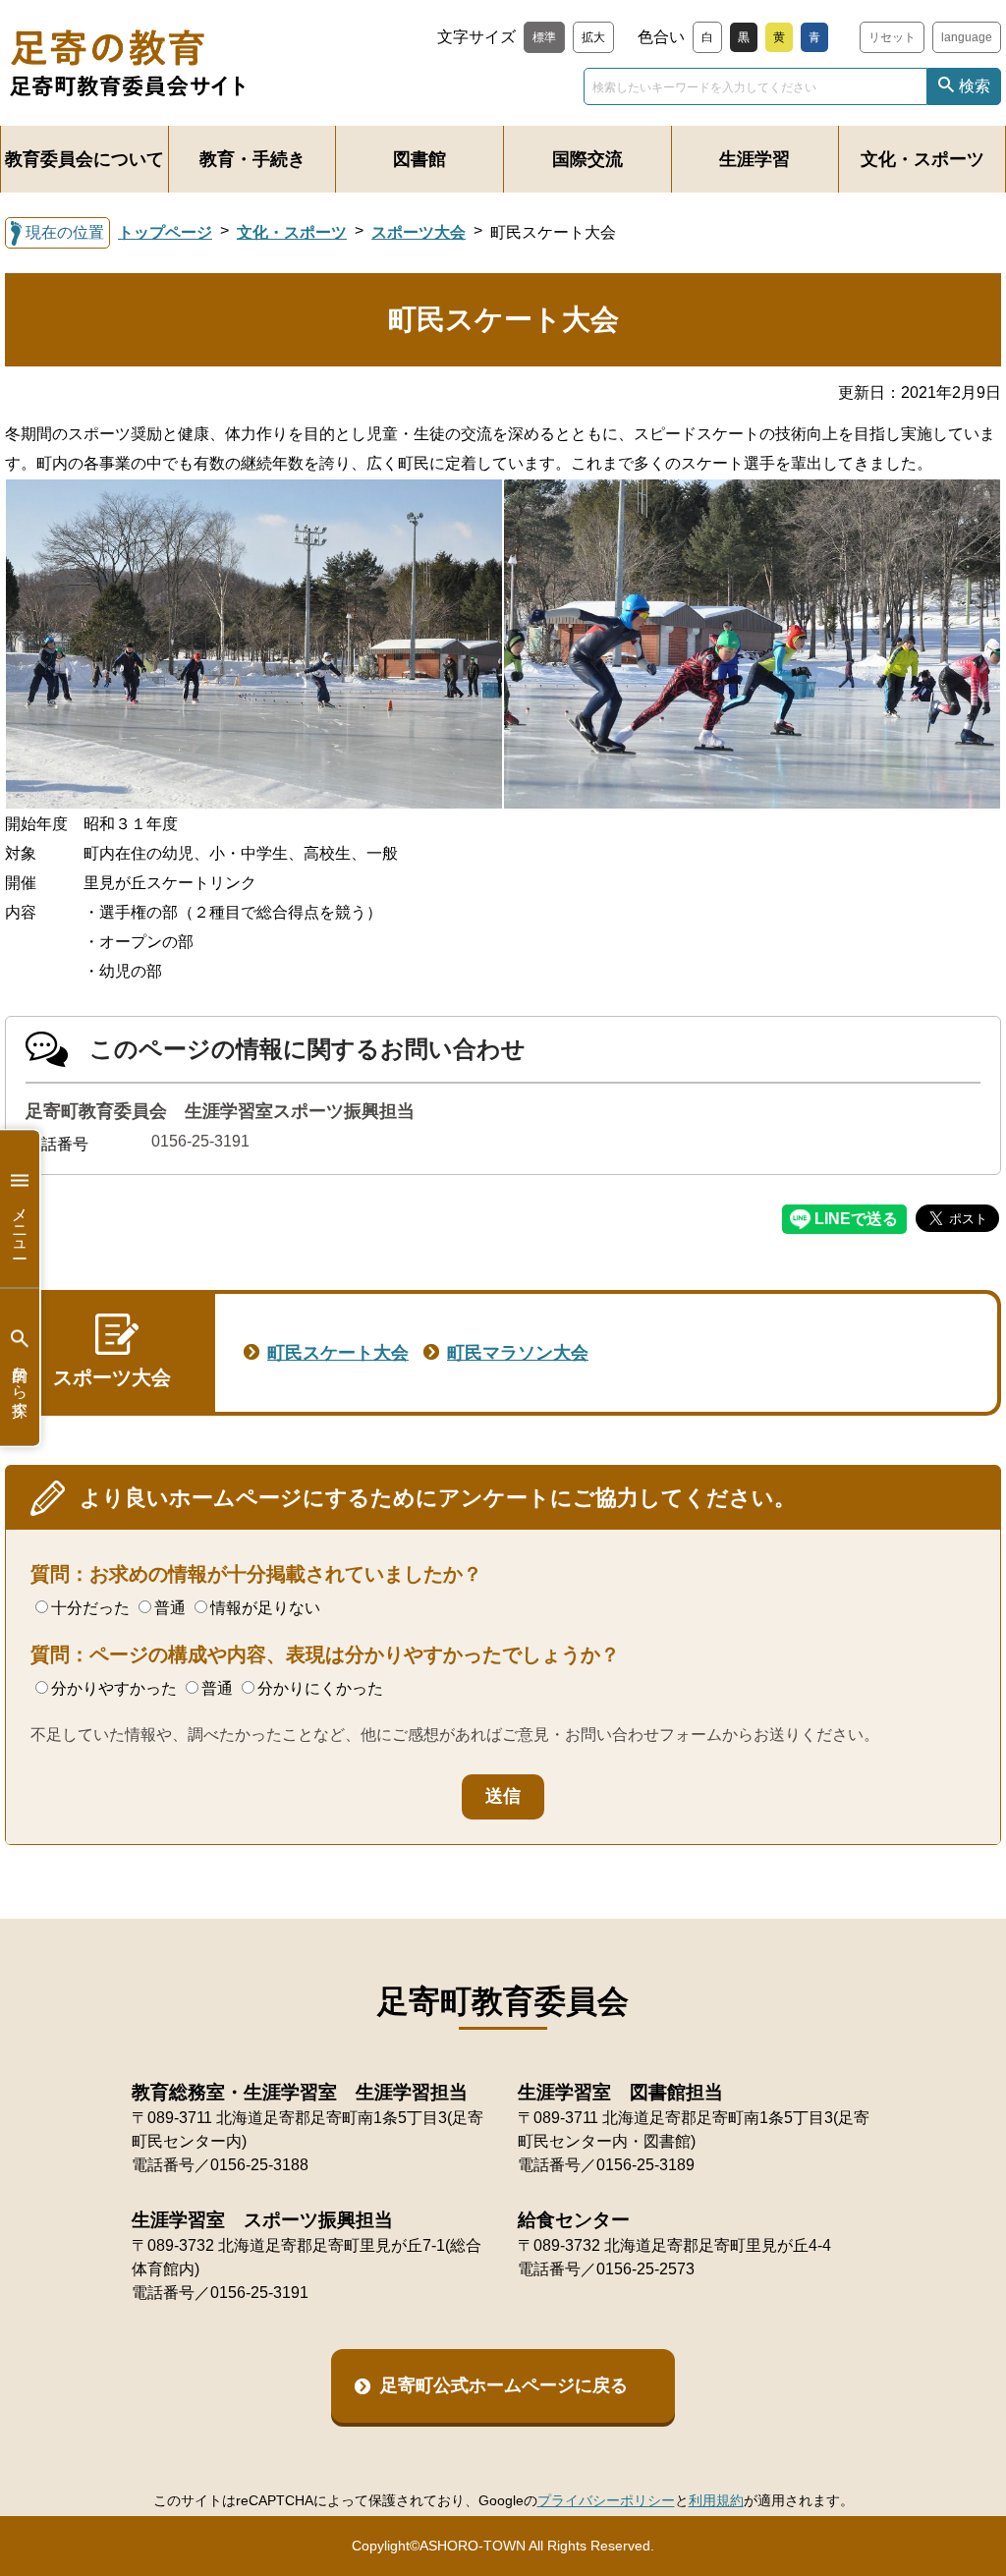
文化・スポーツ (922, 159)
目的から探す (20, 1381)
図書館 (419, 159)
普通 (170, 1608)
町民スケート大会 (338, 1353)
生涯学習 (754, 159)
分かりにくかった (320, 1688)
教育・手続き (252, 159)
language (967, 37)
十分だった (90, 1608)
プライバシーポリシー (606, 2500)
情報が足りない (265, 1608)
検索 (975, 86)
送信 (503, 1796)
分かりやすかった (114, 1688)
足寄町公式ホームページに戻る (504, 2385)
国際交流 (587, 159)
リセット (892, 37)
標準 (544, 37)
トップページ (165, 232)
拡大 (593, 37)
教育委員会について (84, 159)
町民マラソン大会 (518, 1353)
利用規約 (716, 2500)
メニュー (20, 1223)
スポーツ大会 (419, 232)
